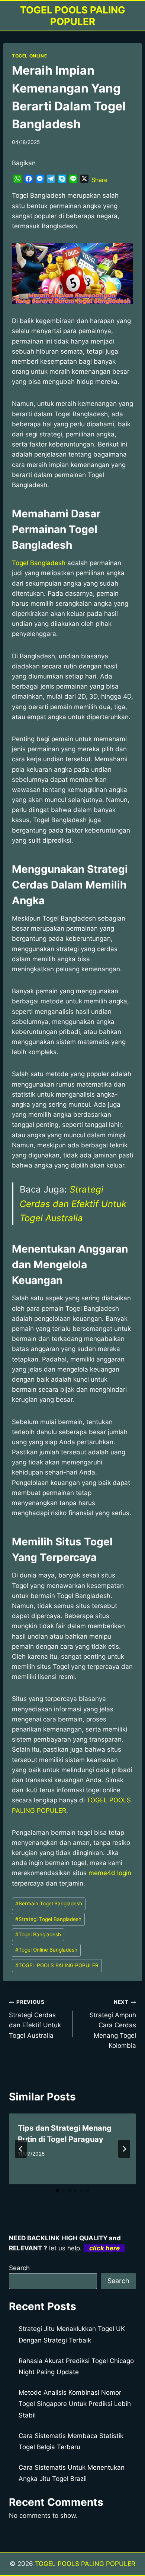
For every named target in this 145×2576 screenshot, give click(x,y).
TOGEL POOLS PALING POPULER (57, 1965)
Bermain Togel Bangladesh (49, 1903)
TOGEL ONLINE (29, 56)
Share (99, 180)
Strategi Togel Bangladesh (48, 1919)
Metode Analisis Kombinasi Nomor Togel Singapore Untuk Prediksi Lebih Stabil (75, 2404)
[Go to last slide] (21, 2149)
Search (19, 2268)
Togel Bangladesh (39, 563)
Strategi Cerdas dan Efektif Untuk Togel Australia (73, 1204)
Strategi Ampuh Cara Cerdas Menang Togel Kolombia (113, 2024)
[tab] (58, 2191)
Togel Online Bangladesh (46, 1950)
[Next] (124, 2149)
